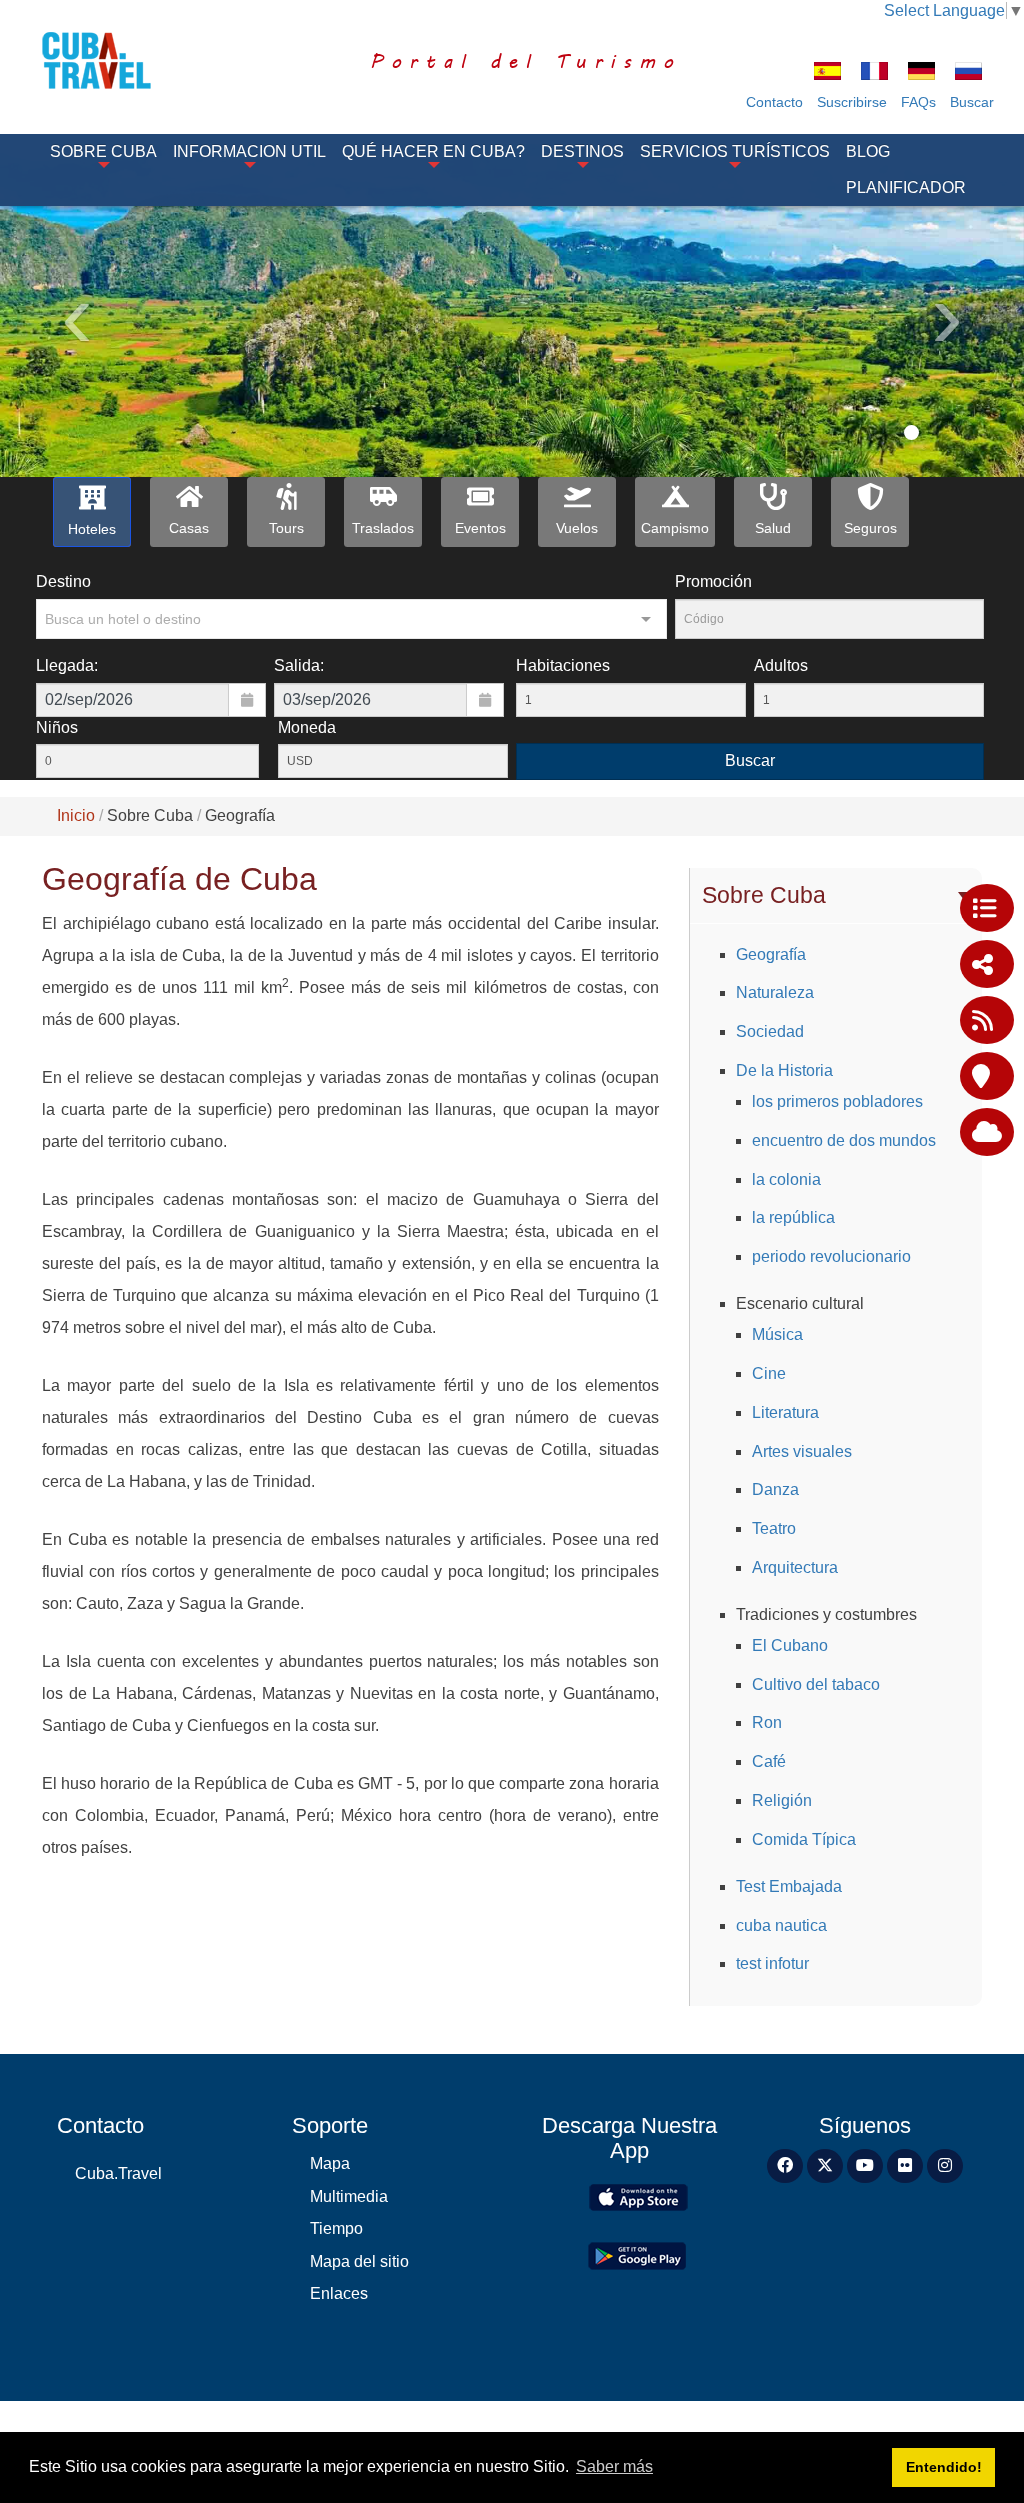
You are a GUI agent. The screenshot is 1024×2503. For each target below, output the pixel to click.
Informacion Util (249, 151)
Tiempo (336, 2228)
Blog (868, 151)
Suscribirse (852, 102)
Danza (775, 1489)
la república (793, 1217)
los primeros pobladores (837, 1101)
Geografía (771, 954)
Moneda (307, 727)
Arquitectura (795, 1567)
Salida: (299, 665)
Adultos (781, 665)
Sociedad (770, 1031)
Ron (767, 1722)
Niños (57, 727)
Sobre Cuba (103, 151)
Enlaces (339, 2293)
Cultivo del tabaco (816, 1684)
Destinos (582, 151)
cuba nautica (781, 1925)
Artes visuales (802, 1451)
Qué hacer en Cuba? (433, 151)
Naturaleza (775, 992)
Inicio (76, 815)
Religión (782, 1800)
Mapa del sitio (359, 2261)
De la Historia (784, 1070)
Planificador (906, 187)
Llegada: (67, 665)
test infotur (772, 1963)
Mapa (330, 2163)
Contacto (774, 102)
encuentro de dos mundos (844, 1140)
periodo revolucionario (831, 1256)
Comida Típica (804, 1839)
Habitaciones (563, 665)
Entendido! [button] (944, 2467)
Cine (769, 1373)
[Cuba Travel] (108, 60)
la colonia (786, 1179)
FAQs (918, 102)
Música (777, 1334)
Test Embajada (789, 1886)
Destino (63, 581)
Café (769, 1761)
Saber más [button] (614, 2466)
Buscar (972, 102)
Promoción (713, 581)
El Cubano (790, 1645)
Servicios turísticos (735, 151)
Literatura (785, 1412)
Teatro (774, 1528)
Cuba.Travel (118, 2173)
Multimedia (349, 2196)
